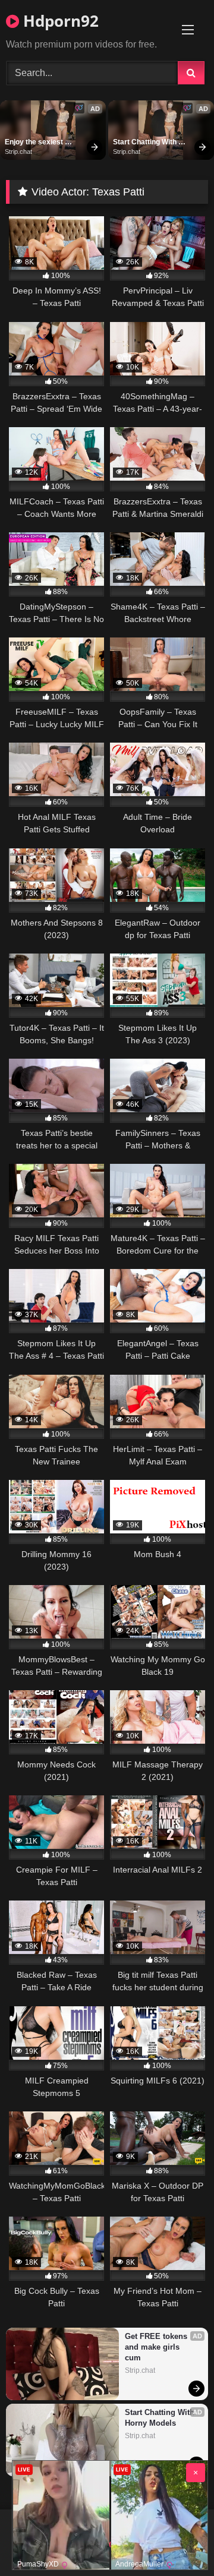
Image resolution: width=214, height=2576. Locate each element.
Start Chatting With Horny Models (146, 143)
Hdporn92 (59, 21)
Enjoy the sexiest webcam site (35, 143)
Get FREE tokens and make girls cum (157, 2347)
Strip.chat (18, 151)
